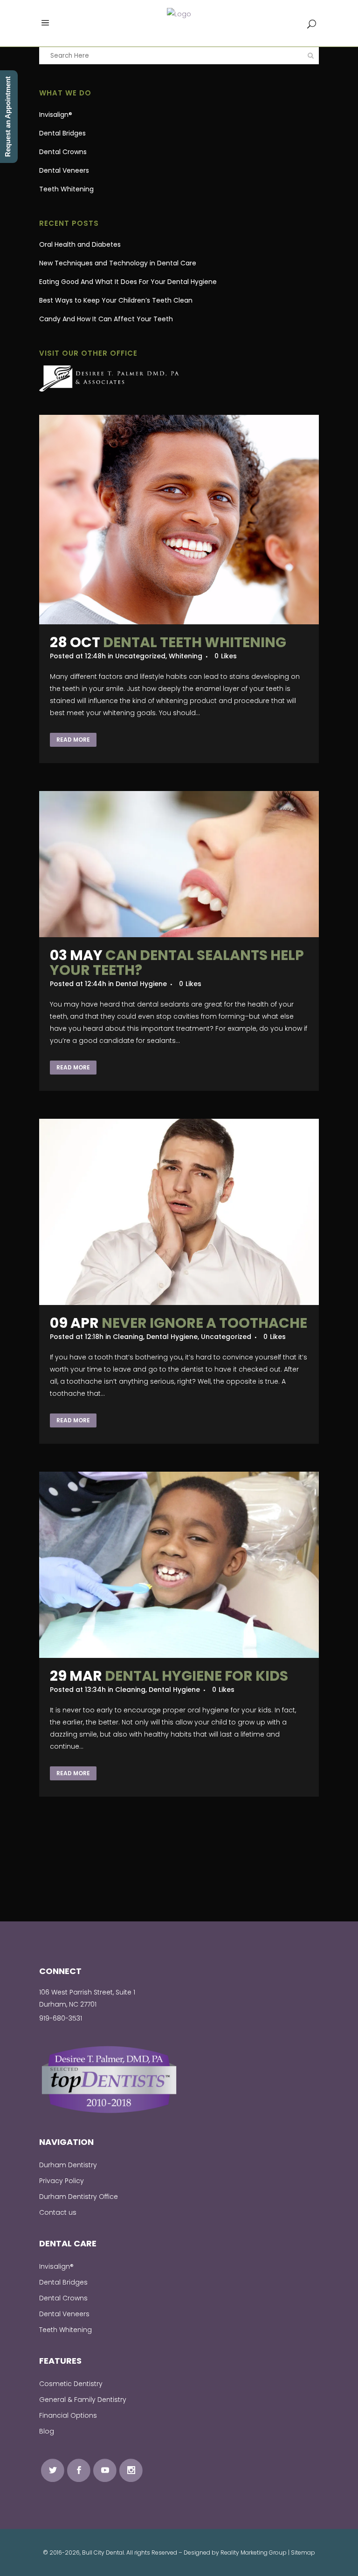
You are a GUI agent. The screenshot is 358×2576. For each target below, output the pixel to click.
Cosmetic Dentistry (71, 2384)
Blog (47, 2431)
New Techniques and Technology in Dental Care (118, 263)
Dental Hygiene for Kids (196, 1676)
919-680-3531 (61, 2018)
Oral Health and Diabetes (80, 244)
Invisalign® (56, 115)
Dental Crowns (63, 152)
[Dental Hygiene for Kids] (179, 1565)
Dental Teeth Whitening (195, 642)
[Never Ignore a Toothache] (179, 1212)
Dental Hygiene (141, 984)
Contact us (58, 2212)
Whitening (186, 656)
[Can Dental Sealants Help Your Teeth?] (179, 864)
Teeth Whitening (66, 189)
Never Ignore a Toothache (204, 1323)
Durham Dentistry (68, 2165)
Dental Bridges (62, 133)
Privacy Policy (62, 2181)
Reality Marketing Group (254, 2552)
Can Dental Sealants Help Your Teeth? (177, 963)
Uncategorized (140, 656)
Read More (73, 740)
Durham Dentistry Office (79, 2197)
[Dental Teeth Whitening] (179, 520)
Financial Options (68, 2415)
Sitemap (303, 2552)
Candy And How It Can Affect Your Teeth (106, 319)
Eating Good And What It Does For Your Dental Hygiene (128, 282)
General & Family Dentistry (83, 2400)
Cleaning (128, 1337)
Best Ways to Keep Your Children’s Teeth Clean (116, 300)
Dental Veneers (64, 170)
